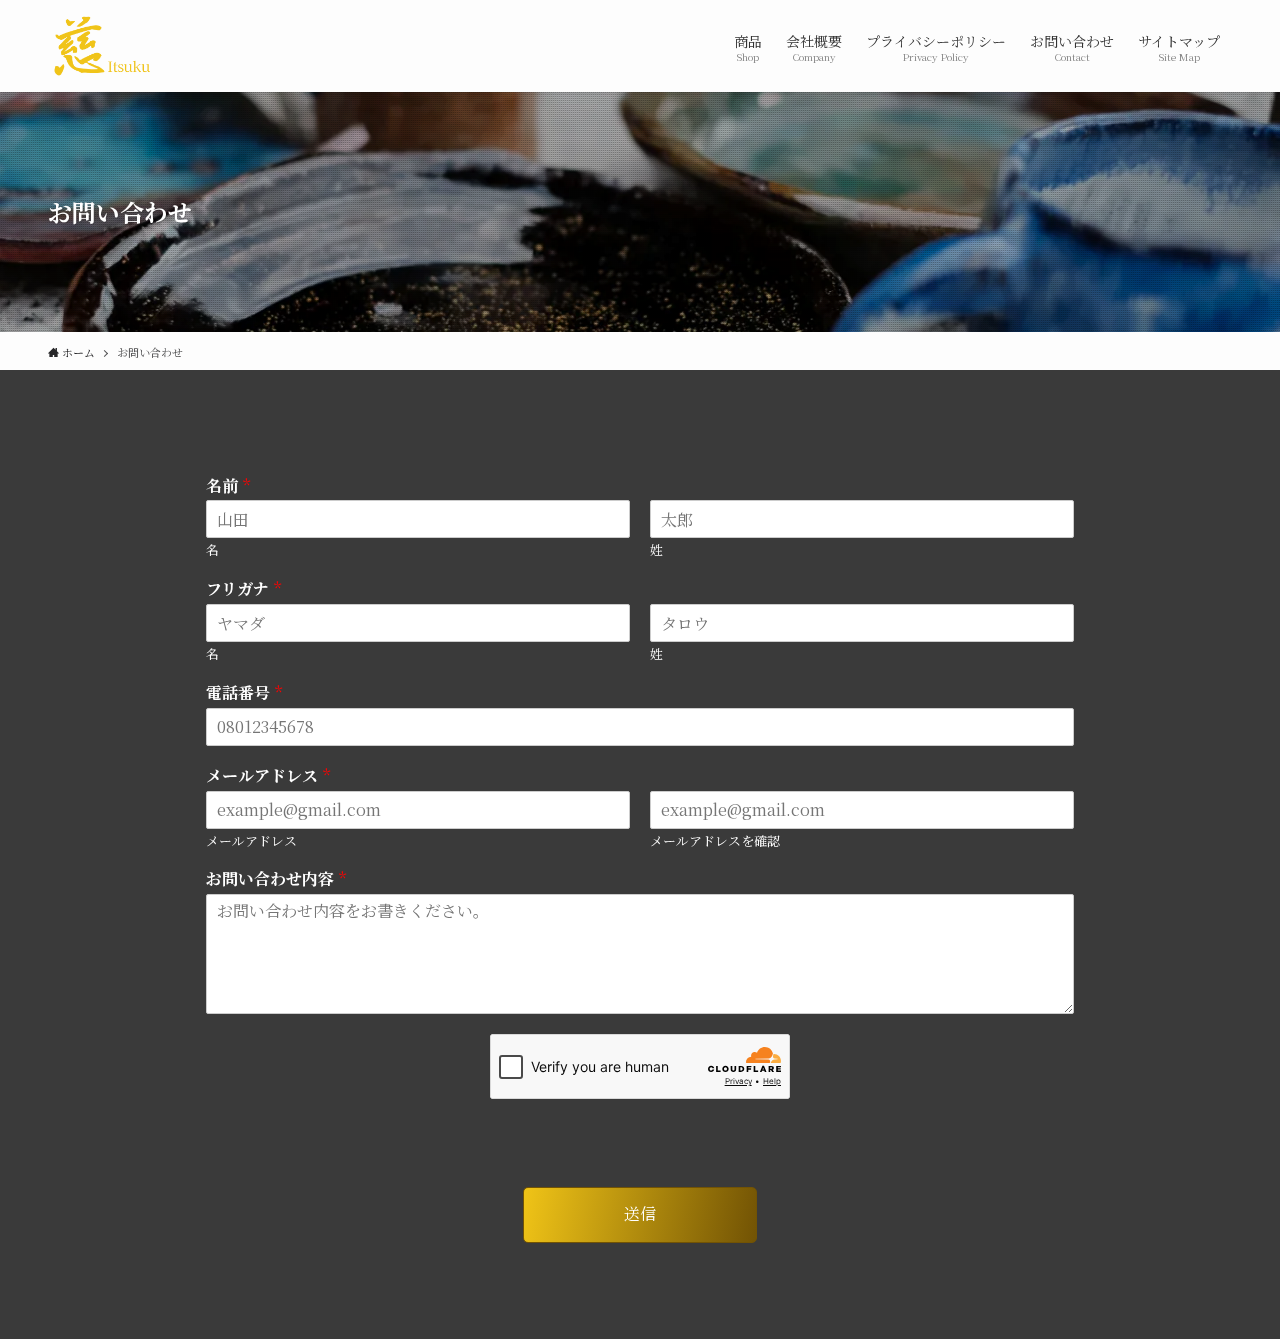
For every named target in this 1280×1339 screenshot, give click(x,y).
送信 (640, 1213)
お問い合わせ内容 (276, 879)
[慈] (101, 46)
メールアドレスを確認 (715, 841)
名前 (228, 486)
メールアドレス (268, 776)
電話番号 (244, 693)
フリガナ (243, 589)
